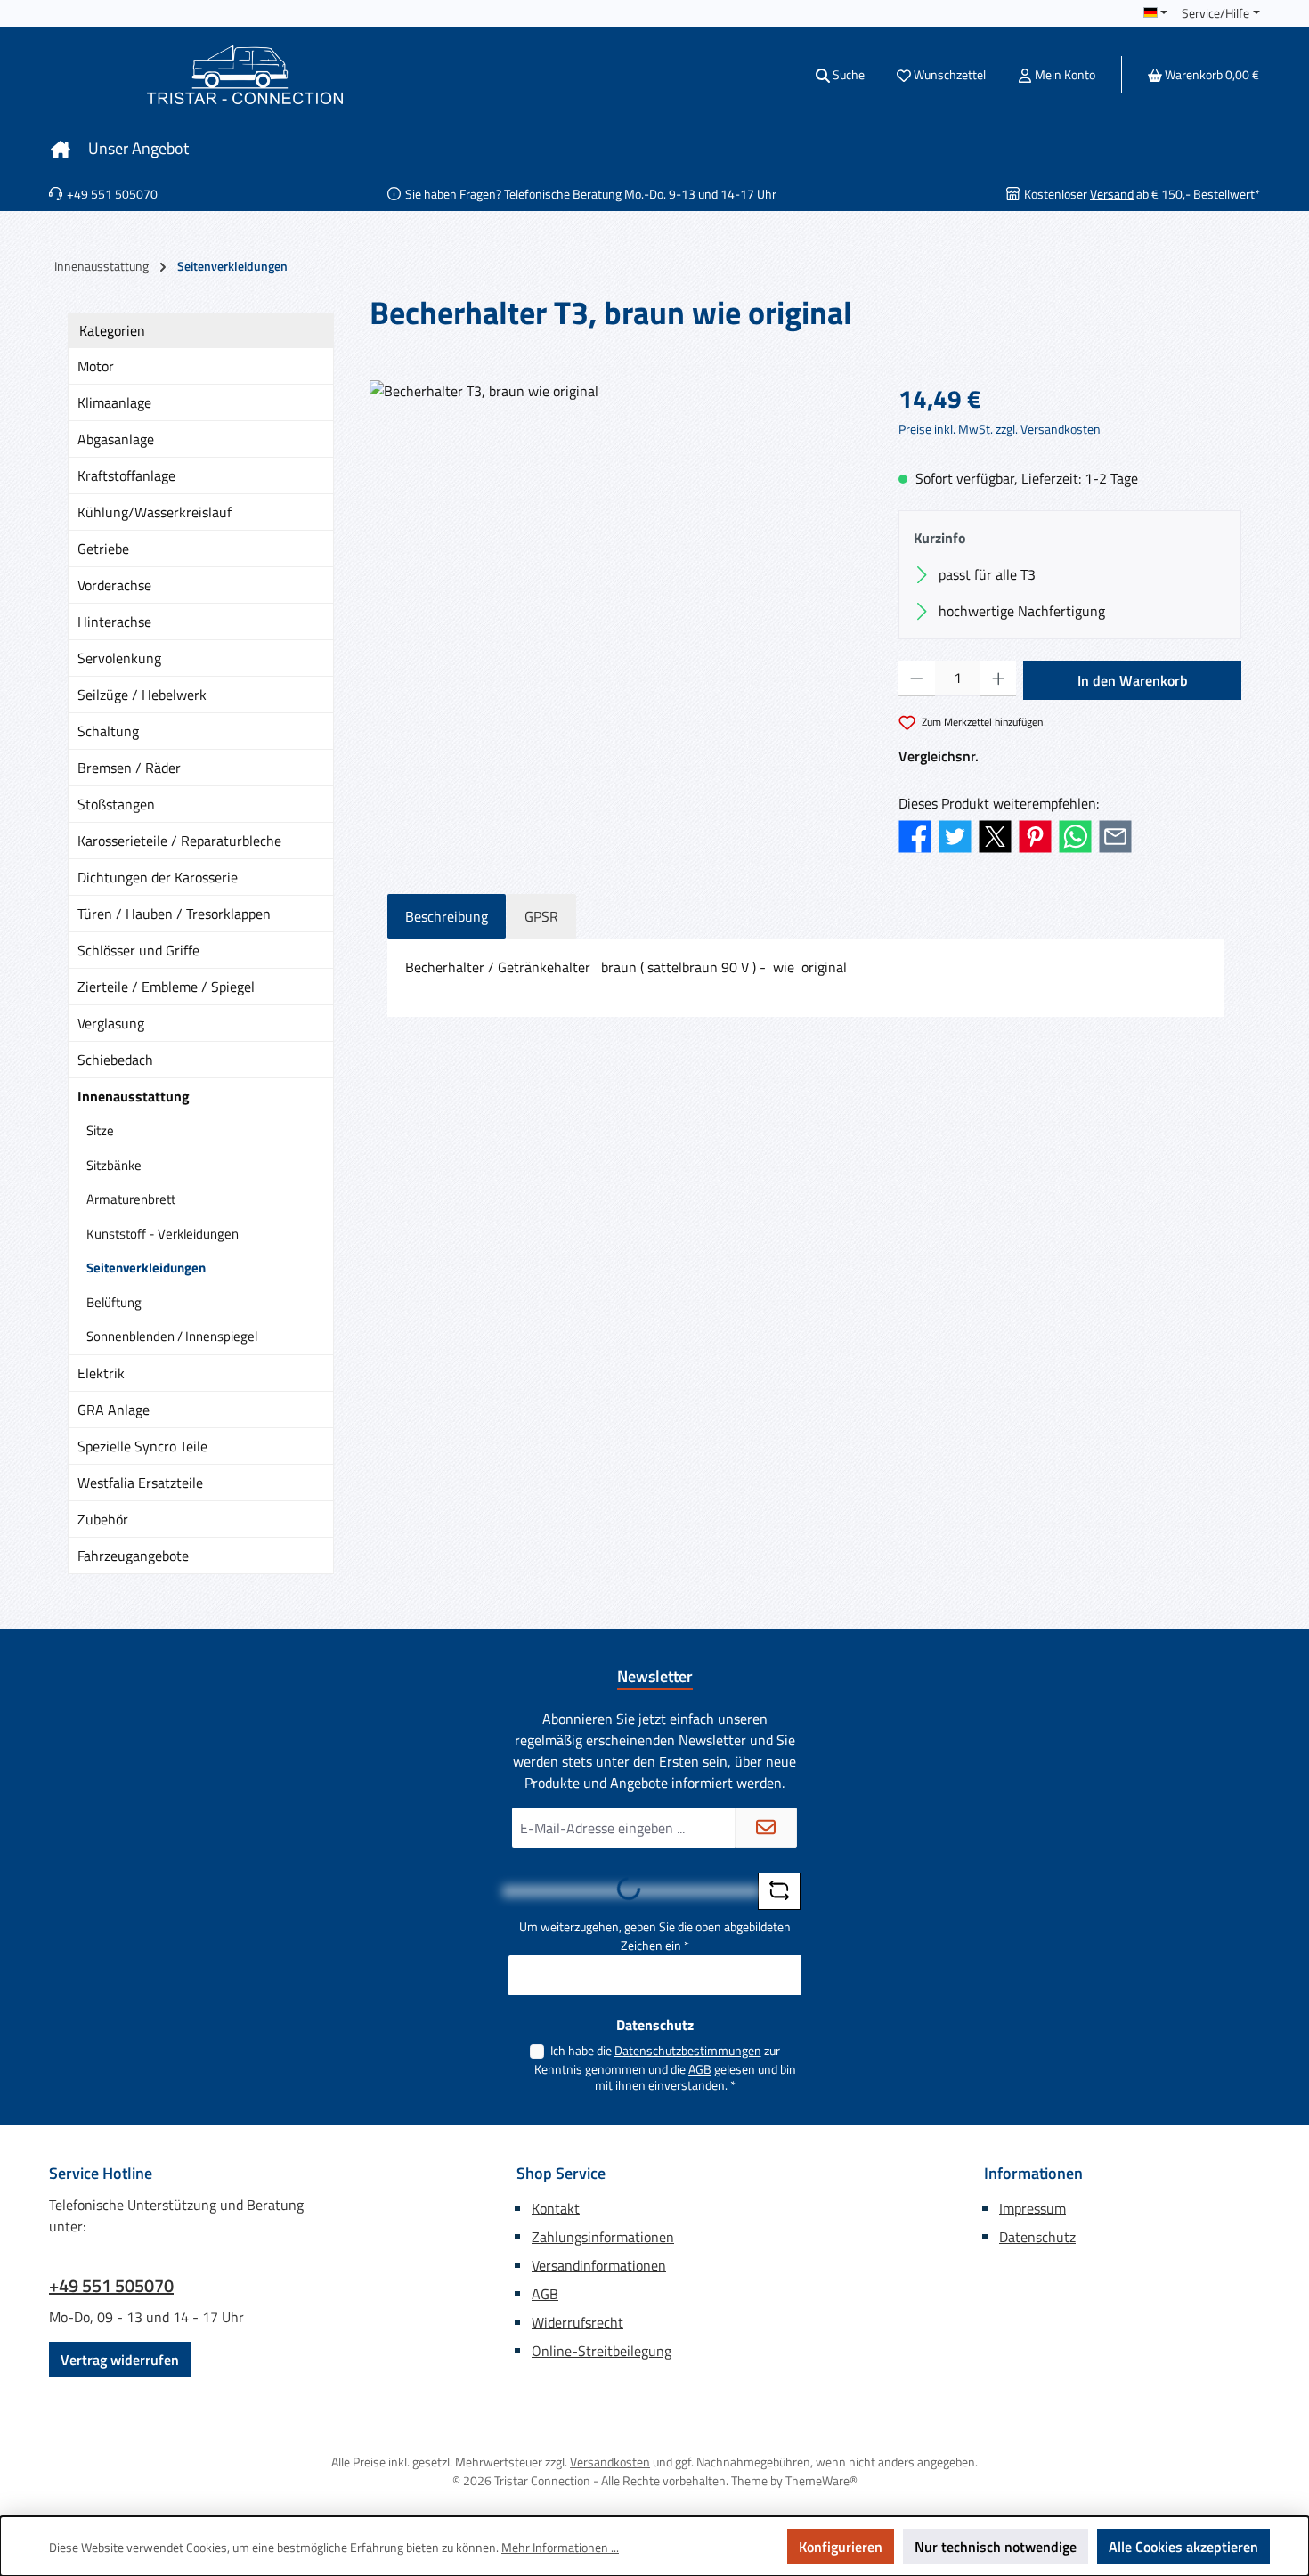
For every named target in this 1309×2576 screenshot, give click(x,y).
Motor (96, 366)
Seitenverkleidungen (146, 1268)
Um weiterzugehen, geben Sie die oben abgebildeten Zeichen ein (655, 1936)
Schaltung (108, 731)
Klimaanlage (114, 402)
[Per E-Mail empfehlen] (1115, 834)
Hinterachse (114, 622)
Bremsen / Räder (129, 768)
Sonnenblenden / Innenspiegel (172, 1336)
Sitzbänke (114, 1165)
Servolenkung (119, 658)
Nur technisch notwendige (996, 2547)
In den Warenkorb (1133, 680)
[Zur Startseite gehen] (245, 74)
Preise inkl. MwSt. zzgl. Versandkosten (1000, 429)
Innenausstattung (134, 1096)
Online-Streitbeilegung (602, 2351)
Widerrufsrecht (577, 2322)
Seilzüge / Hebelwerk (142, 695)
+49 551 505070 (111, 2286)
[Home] (61, 149)
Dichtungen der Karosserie (158, 877)
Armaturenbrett (131, 1199)
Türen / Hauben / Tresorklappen (174, 914)
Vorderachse (114, 585)
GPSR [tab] (541, 916)
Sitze (100, 1130)
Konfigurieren (841, 2547)
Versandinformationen (599, 2265)
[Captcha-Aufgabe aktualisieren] (779, 1891)
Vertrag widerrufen (120, 2360)
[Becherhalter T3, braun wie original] (616, 572)
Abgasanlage (116, 439)
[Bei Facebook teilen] (915, 834)
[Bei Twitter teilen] (955, 834)
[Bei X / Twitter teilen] (995, 834)
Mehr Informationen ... (560, 2547)
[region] (616, 572)
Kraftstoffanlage (126, 475)
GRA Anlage (114, 1410)
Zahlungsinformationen (603, 2237)
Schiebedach (115, 1060)
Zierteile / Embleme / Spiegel (166, 987)
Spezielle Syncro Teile (142, 1446)
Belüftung (114, 1302)
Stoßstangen (116, 804)
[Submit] (766, 1828)
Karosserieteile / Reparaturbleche (179, 841)
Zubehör (103, 1519)
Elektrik (101, 1373)
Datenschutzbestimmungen (688, 2050)
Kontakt (556, 2208)
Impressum (1033, 2208)
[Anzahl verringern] (917, 679)
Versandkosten (610, 2462)
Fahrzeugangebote (133, 1556)
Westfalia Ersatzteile (140, 1483)
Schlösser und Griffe (138, 950)
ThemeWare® (821, 2480)
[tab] (447, 916)
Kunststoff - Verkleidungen (163, 1234)
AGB (700, 2069)
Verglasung (111, 1023)
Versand (1112, 194)
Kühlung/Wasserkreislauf (154, 512)
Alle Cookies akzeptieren (1183, 2547)
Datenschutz (1037, 2237)
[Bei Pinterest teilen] (1035, 834)
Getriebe (103, 549)
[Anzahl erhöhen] (999, 679)
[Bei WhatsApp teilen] (1075, 834)
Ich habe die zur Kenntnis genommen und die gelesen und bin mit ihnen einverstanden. (665, 2068)
